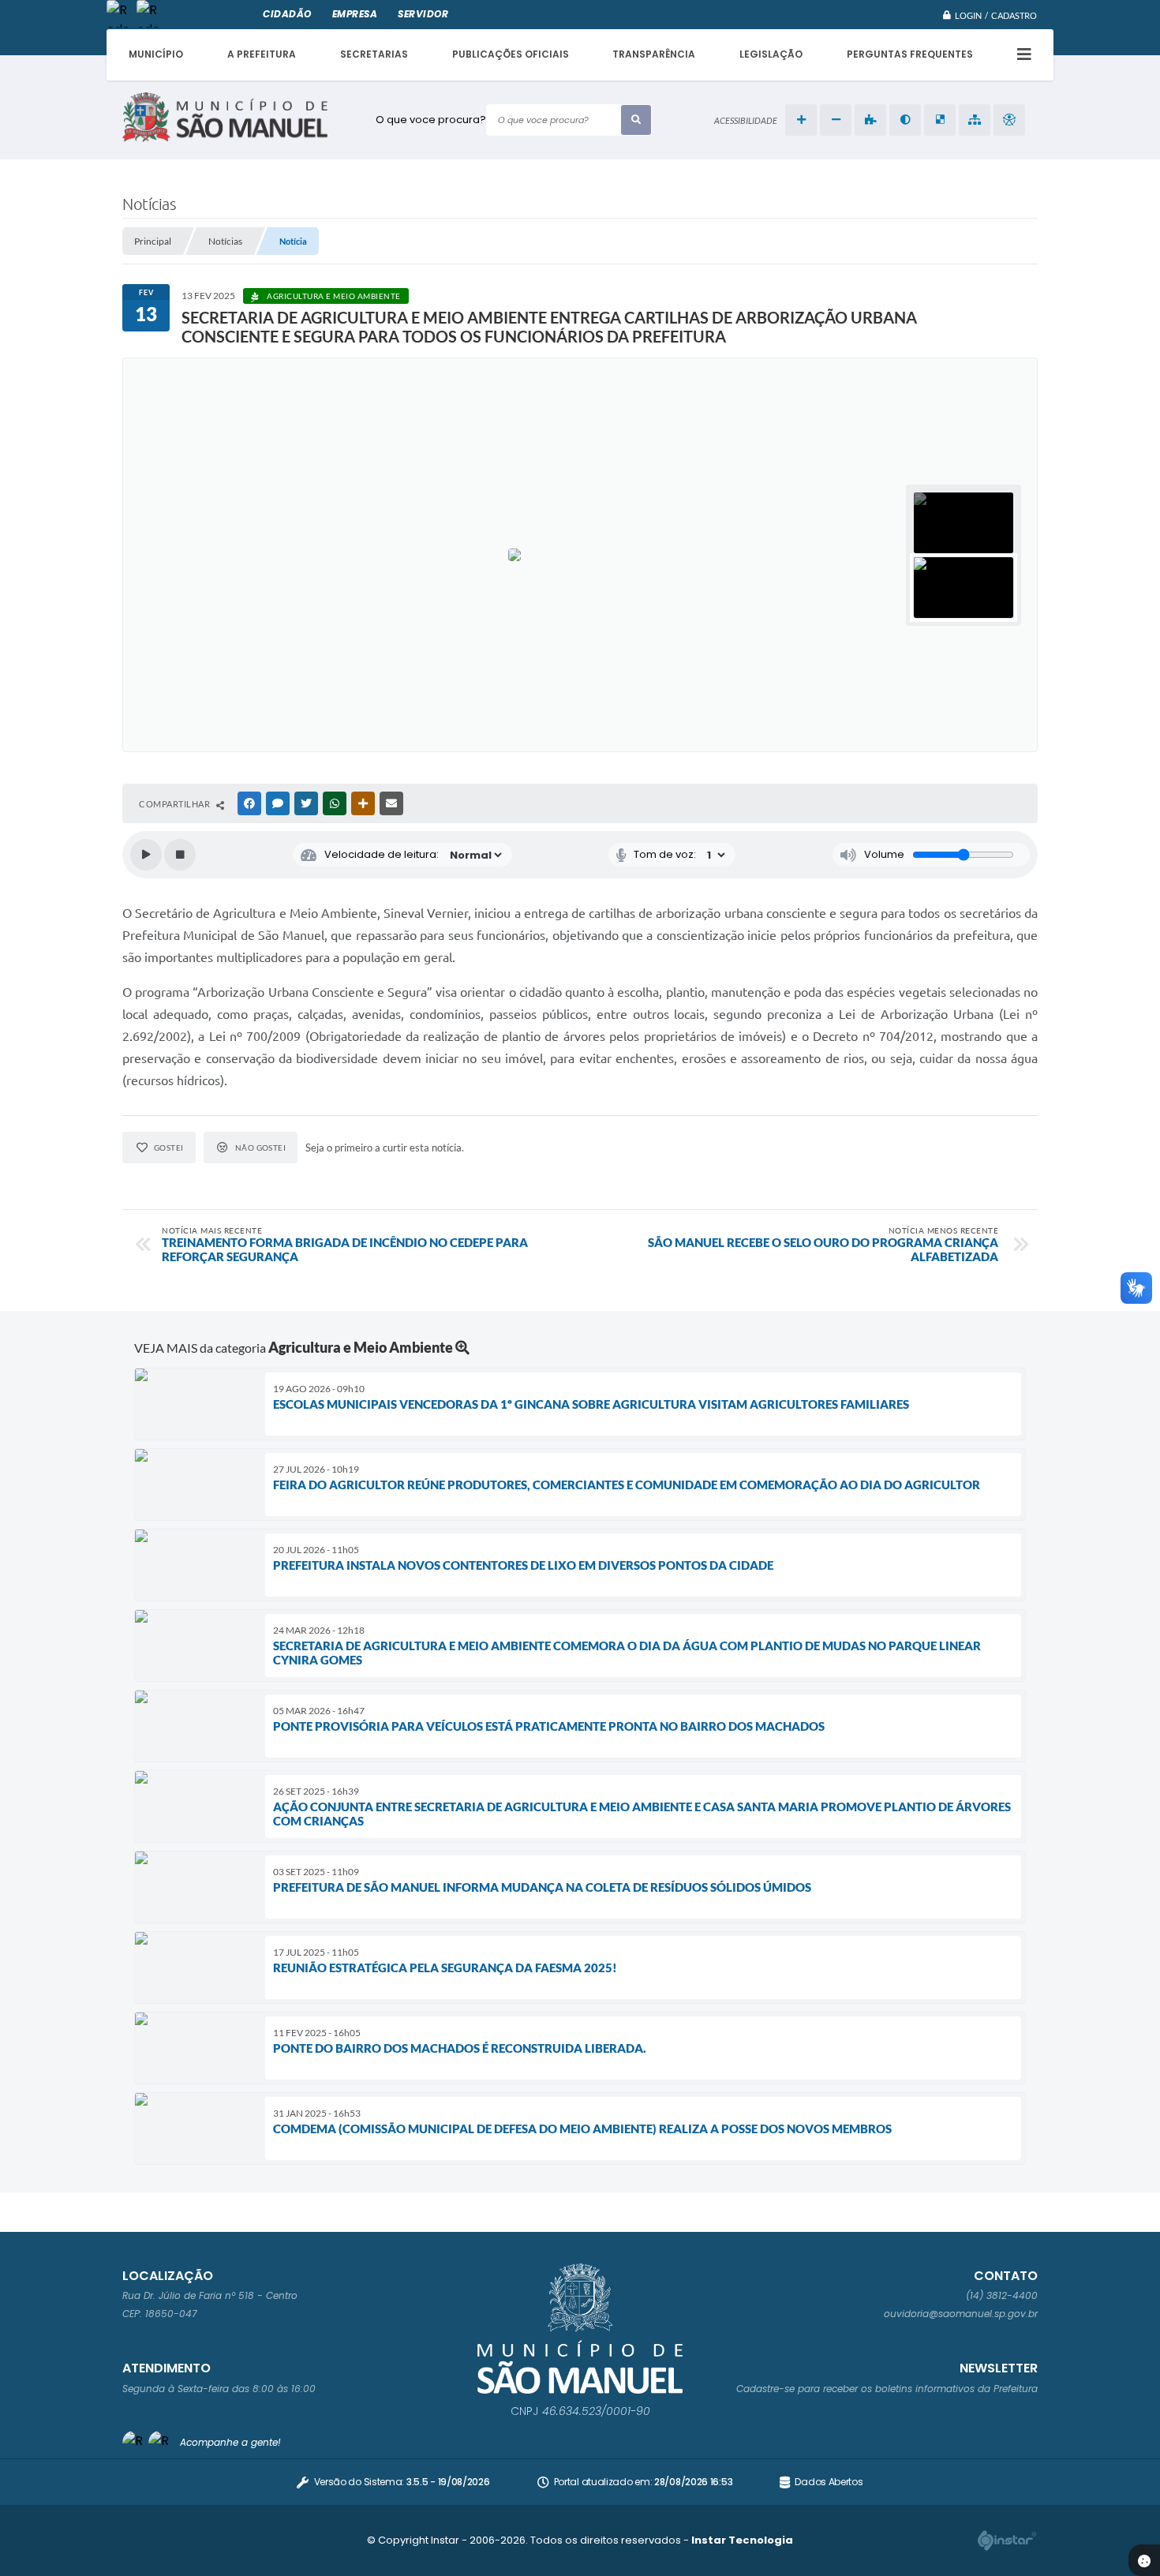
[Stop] (180, 855)
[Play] (146, 855)
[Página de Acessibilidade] (1009, 120)
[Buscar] (636, 120)
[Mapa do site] (975, 120)
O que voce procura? (431, 120)
